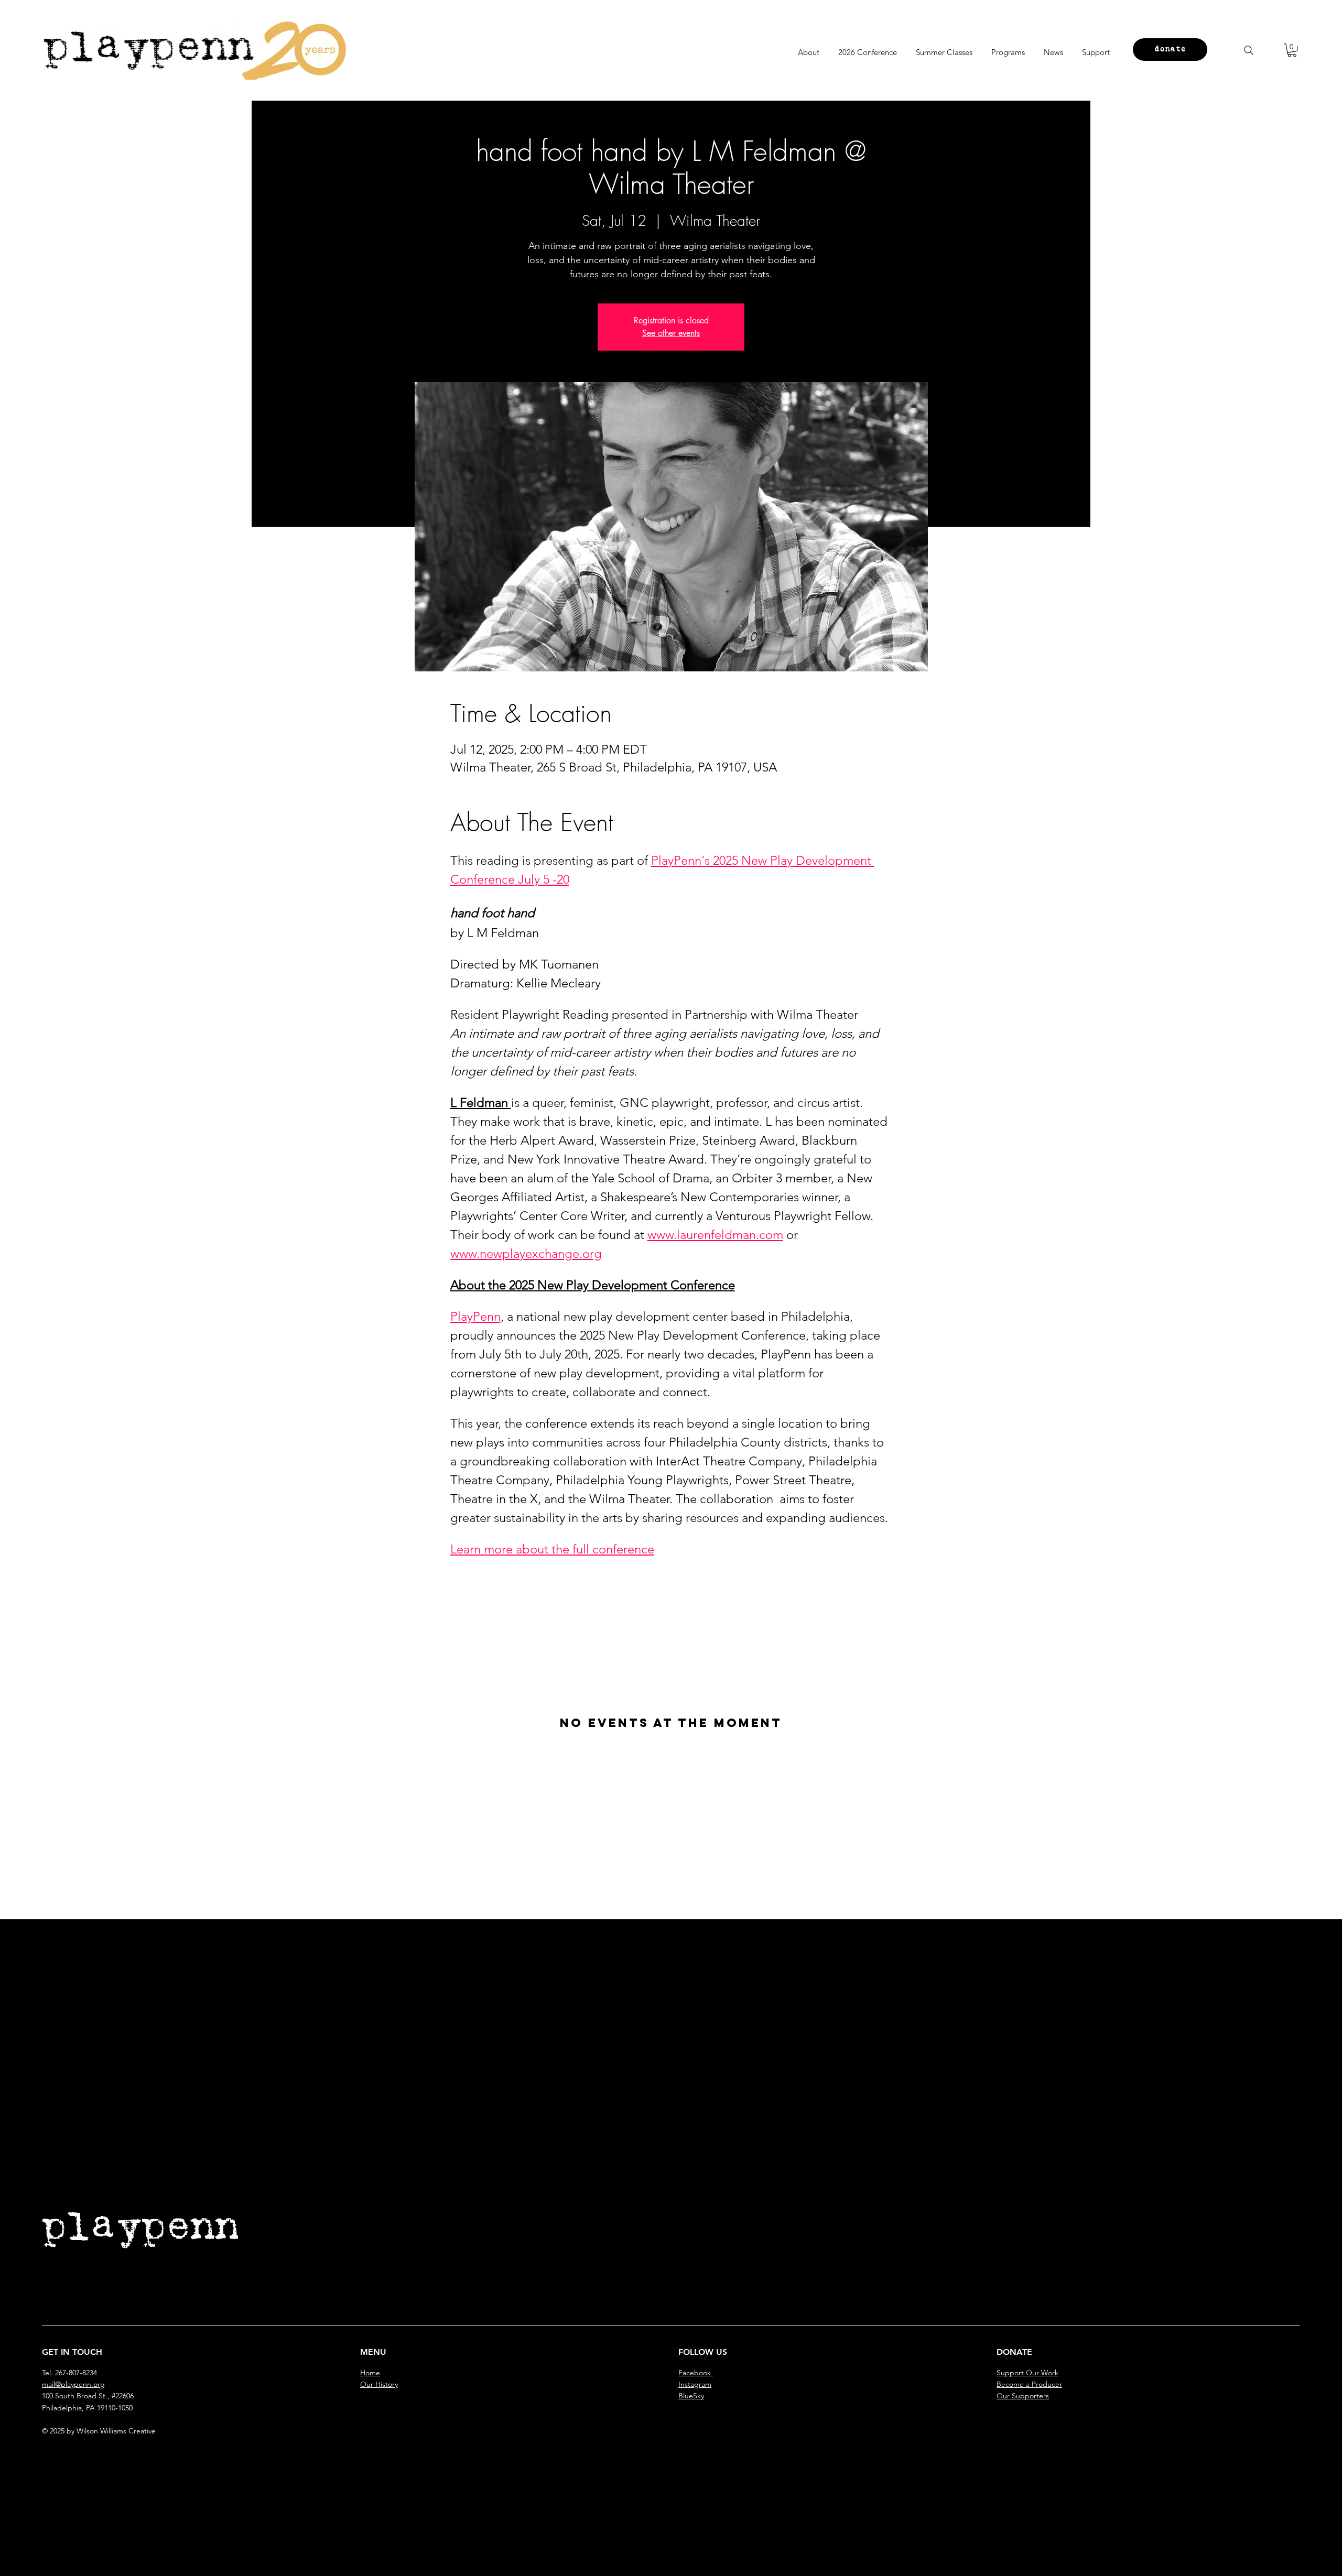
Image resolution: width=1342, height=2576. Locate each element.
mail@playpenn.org (73, 2384)
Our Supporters (1023, 2396)
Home (370, 2373)
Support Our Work (1027, 2373)
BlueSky (691, 2396)
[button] (1292, 50)
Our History (379, 2384)
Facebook (696, 2373)
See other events (671, 333)
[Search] (1249, 50)
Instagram (695, 2384)
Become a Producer (1029, 2384)
